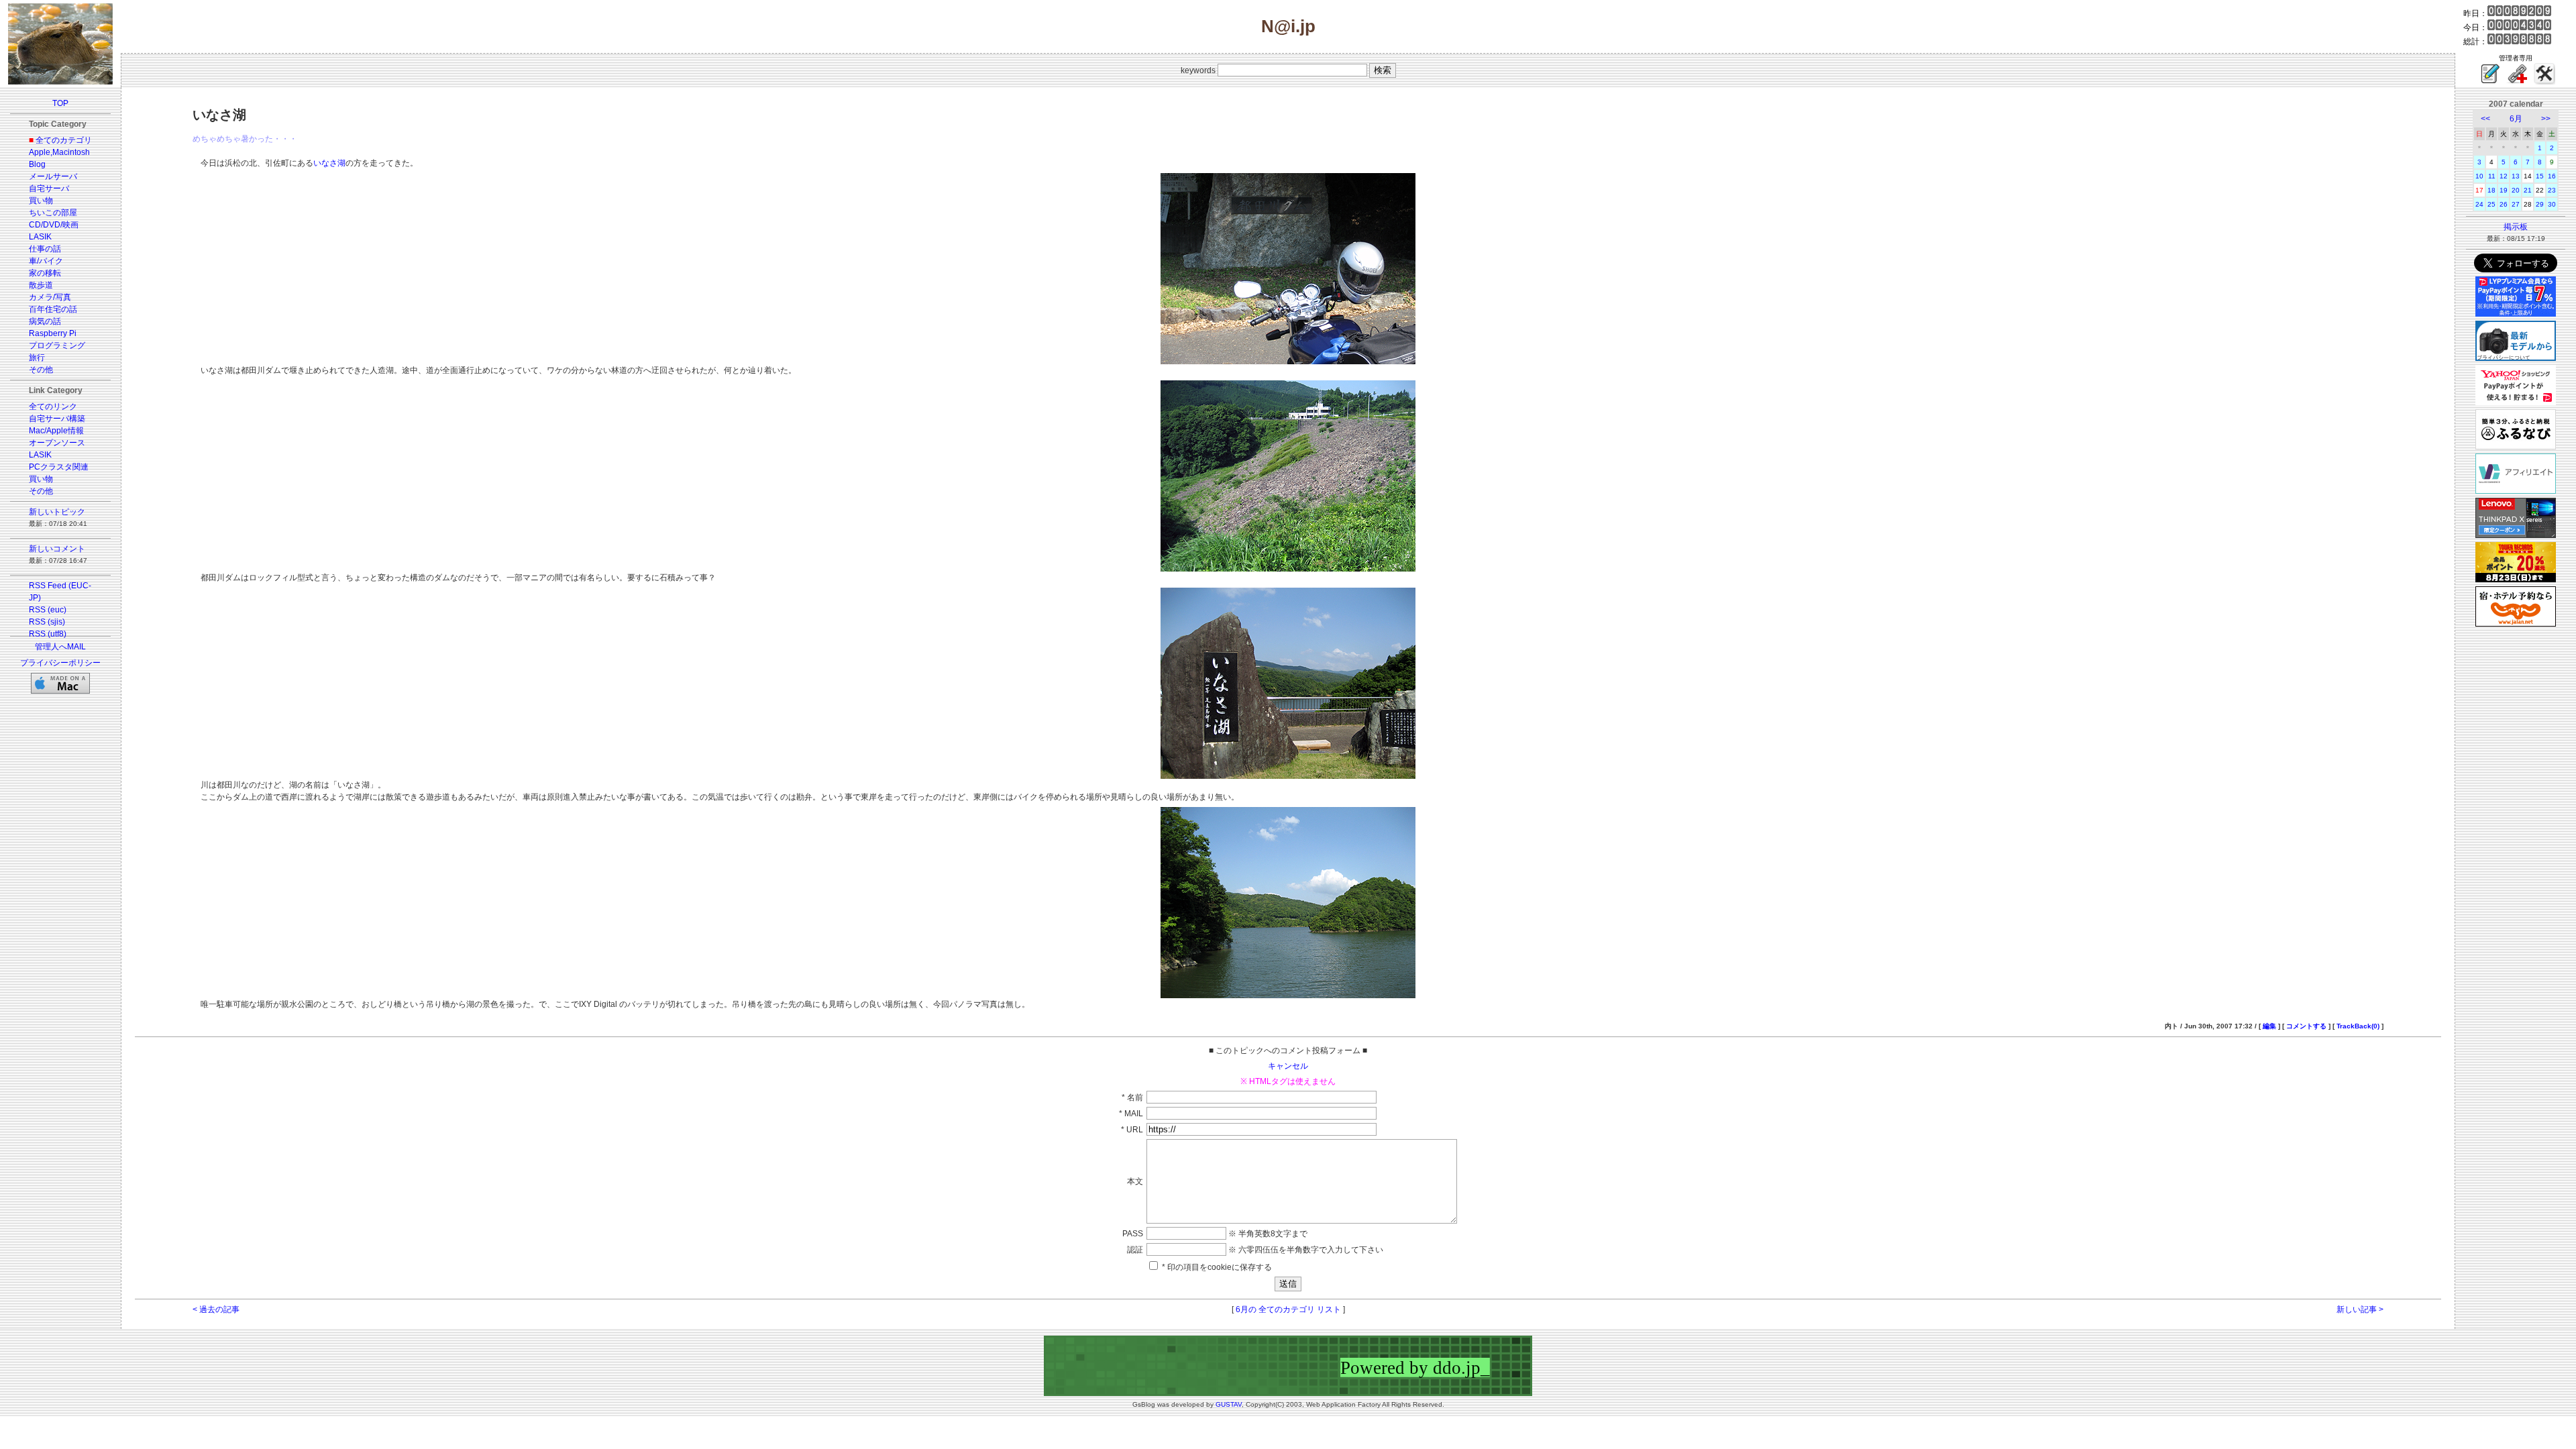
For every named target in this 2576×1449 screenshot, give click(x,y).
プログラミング (57, 345)
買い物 (41, 201)
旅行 (37, 358)
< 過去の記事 (216, 1309)
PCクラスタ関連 (59, 467)
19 (2504, 190)
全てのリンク (53, 407)
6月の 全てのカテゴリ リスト (1288, 1309)
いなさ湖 (329, 163)
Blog (37, 164)
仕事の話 (45, 249)
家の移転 (45, 273)
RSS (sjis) (47, 622)
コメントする (2306, 1026)
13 (2516, 176)
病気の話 (45, 321)
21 (2528, 190)
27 (2516, 204)
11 (2492, 176)
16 (2552, 176)
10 (2479, 176)
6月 (2516, 119)
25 (2491, 204)
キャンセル (1288, 1066)
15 (2540, 176)
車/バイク (46, 261)
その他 (41, 370)
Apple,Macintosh (59, 152)
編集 (2269, 1026)
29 (2540, 204)
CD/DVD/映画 (54, 225)
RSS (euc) (48, 610)
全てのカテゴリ (64, 140)
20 (2516, 190)
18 (2491, 190)
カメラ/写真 (50, 297)
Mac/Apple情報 (56, 431)
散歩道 (41, 285)
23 (2552, 190)
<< (2485, 119)
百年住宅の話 (53, 309)
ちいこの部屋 (53, 213)
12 (2504, 176)
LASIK (40, 237)
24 (2479, 204)
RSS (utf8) (48, 634)
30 (2552, 204)
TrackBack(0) (2358, 1026)
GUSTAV (1229, 1404)
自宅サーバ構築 (57, 419)
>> (2546, 119)
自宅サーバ (49, 189)
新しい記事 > (2360, 1309)
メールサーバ (53, 176)
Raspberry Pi (53, 333)
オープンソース (57, 443)
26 (2504, 204)
